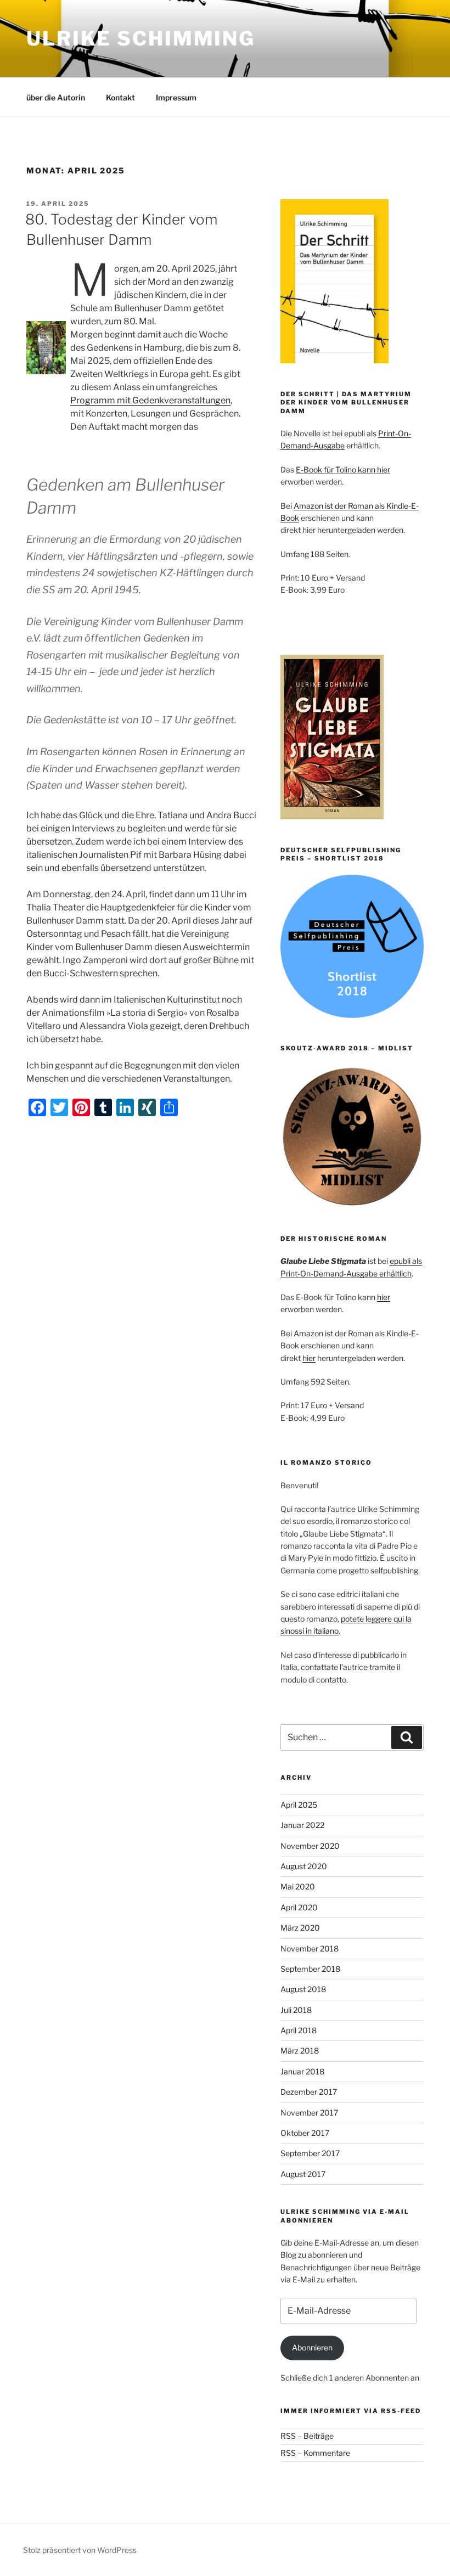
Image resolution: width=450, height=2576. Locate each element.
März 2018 (300, 2051)
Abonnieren (312, 2347)
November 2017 (309, 2113)
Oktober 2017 (305, 2133)
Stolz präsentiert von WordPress (80, 2550)
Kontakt (120, 97)
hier (384, 1297)
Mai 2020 (298, 1886)
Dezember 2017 (309, 2092)
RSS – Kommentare (315, 2453)
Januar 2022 (302, 1825)
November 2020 (310, 1846)
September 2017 (310, 2153)
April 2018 (299, 2030)
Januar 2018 (302, 2071)
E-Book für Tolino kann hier (343, 469)
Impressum (176, 97)
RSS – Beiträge (307, 2436)
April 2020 (299, 1907)
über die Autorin (56, 97)
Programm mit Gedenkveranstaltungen (150, 400)
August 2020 (304, 1866)
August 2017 (303, 2174)
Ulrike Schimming (141, 38)
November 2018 (310, 1948)
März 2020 (300, 1928)
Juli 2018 (296, 2010)
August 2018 (303, 1989)
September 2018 (310, 1969)
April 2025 (299, 1805)
